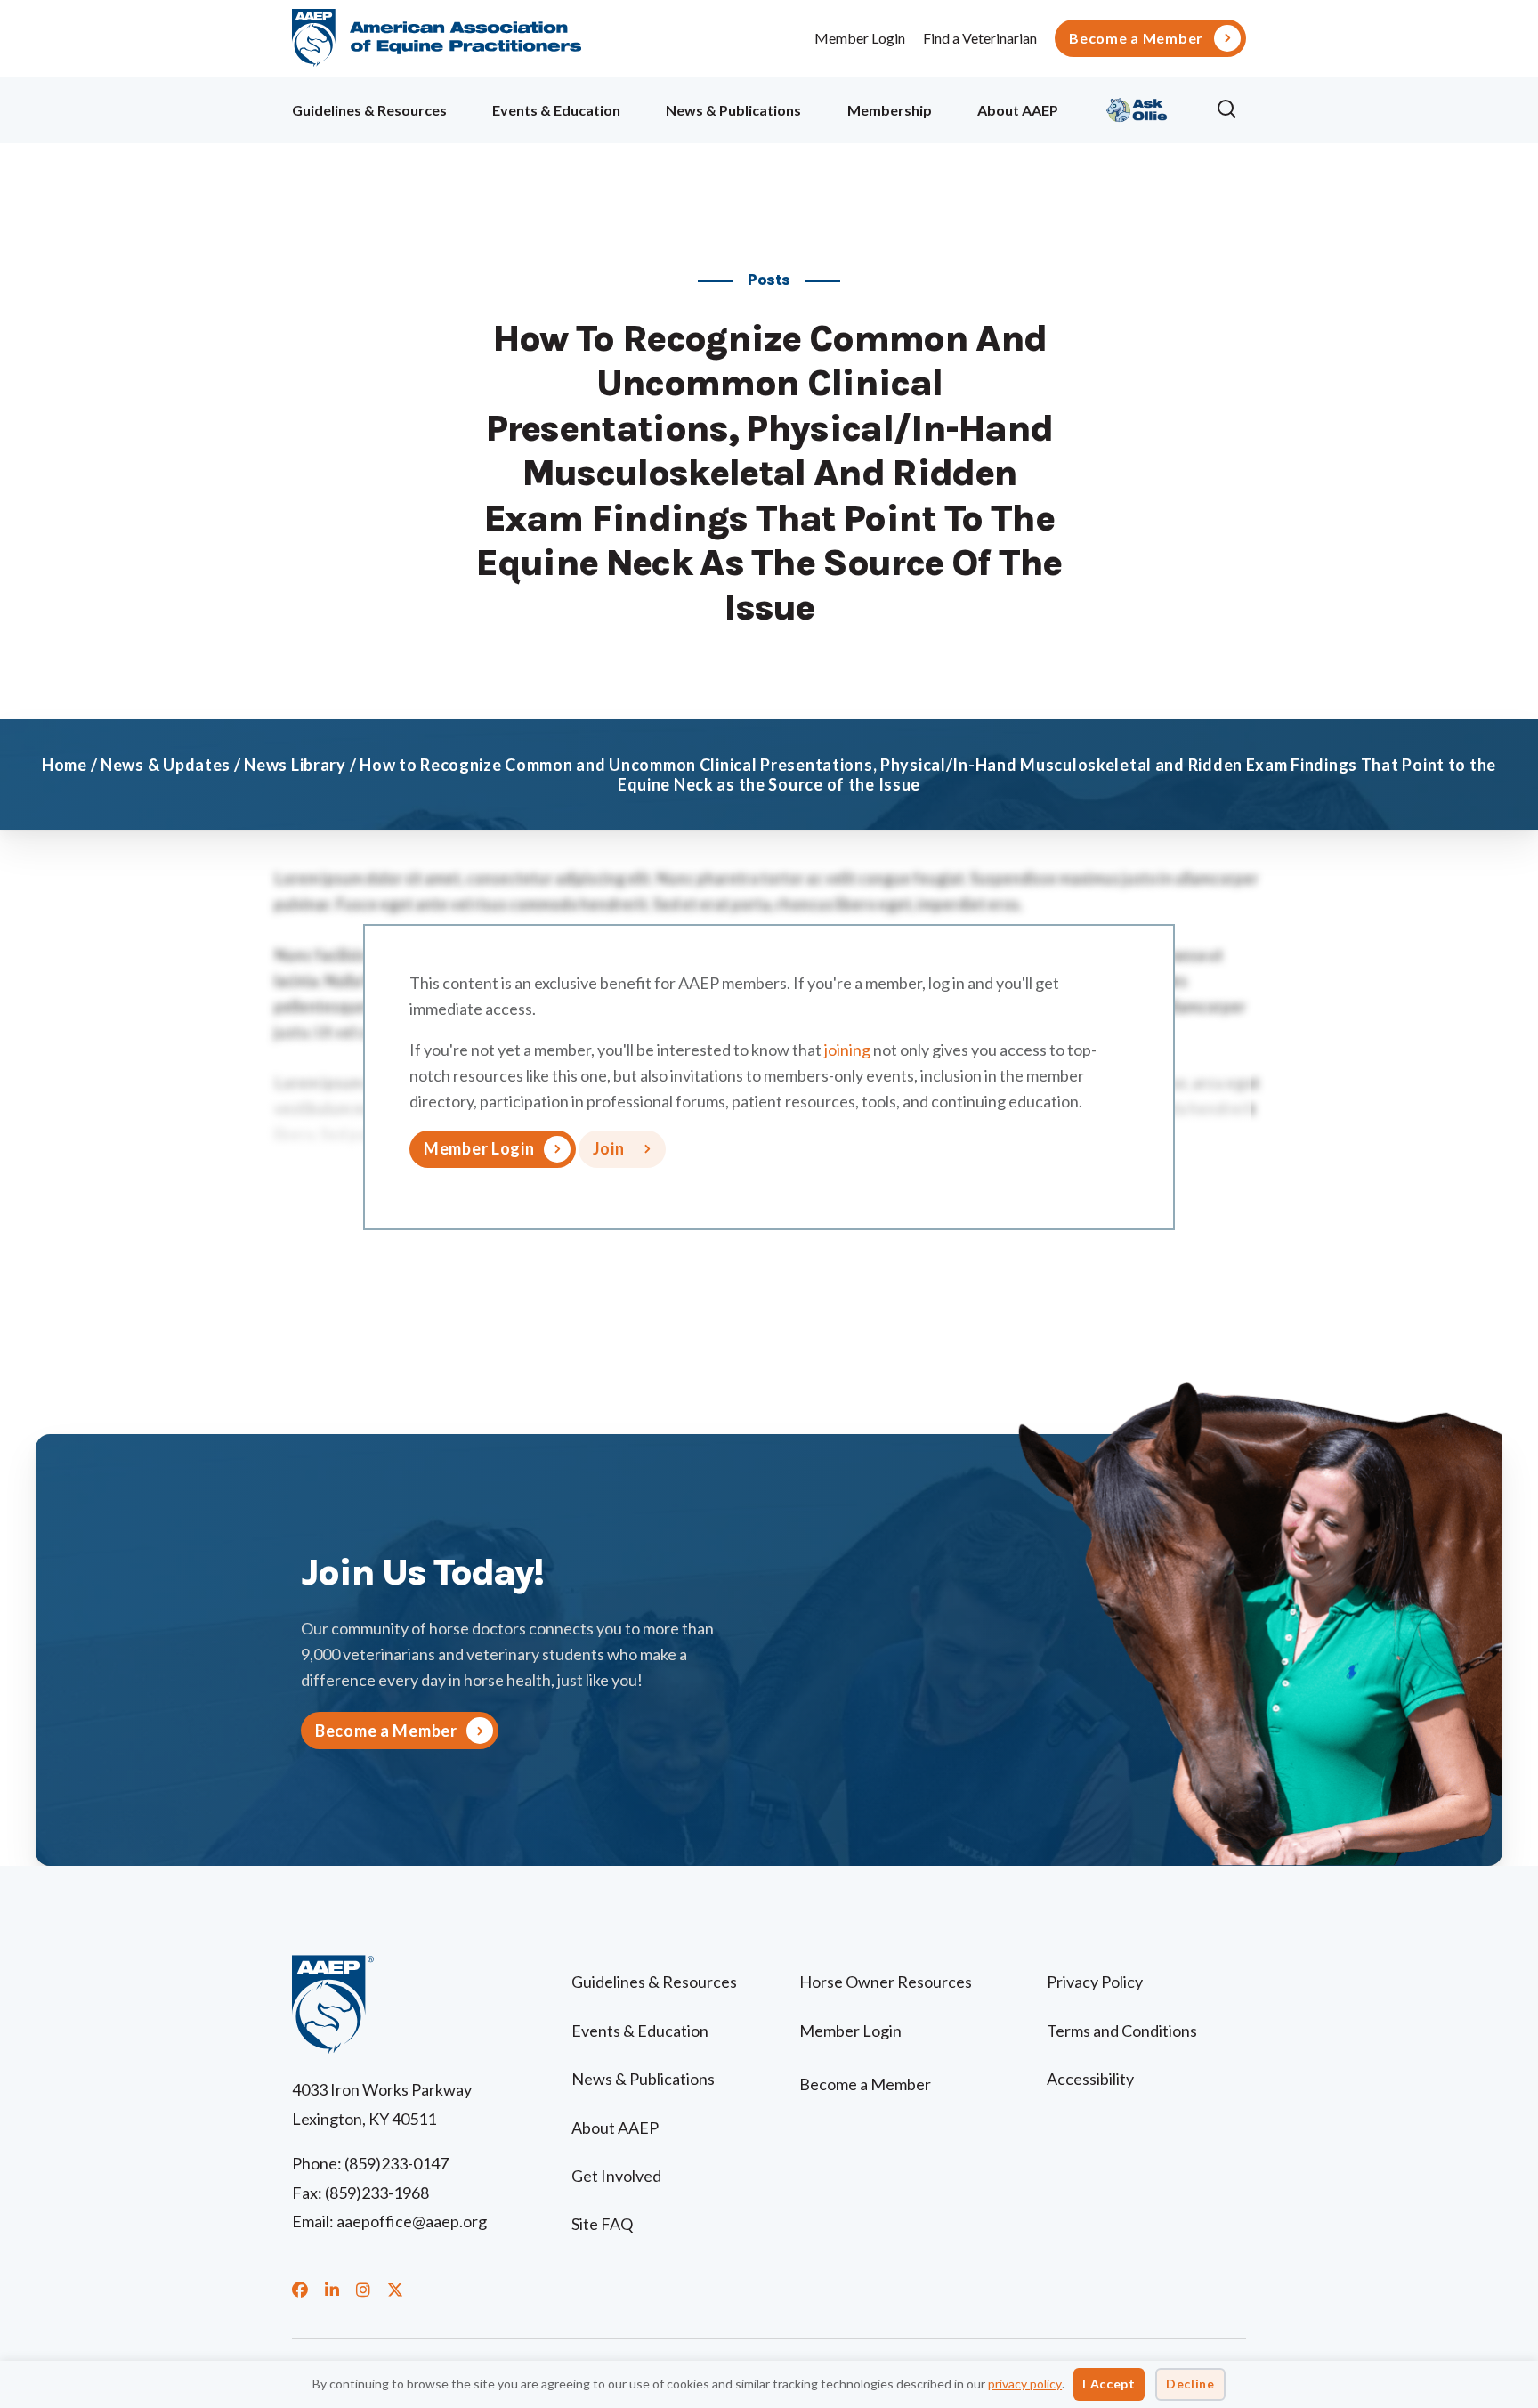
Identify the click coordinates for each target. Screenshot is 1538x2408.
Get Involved (616, 2176)
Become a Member (1136, 38)
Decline (1190, 2384)
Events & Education (556, 110)
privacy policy (1025, 2384)
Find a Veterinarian (980, 38)
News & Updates (166, 765)
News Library (295, 765)
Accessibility (1090, 2079)
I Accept (1109, 2384)
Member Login (860, 38)
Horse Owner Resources (886, 1982)
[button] (1231, 109)
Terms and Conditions (1122, 2031)
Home (65, 765)
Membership (890, 110)
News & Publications (733, 110)
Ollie (1137, 107)
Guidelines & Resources (369, 110)
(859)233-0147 (397, 2163)
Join (609, 1148)
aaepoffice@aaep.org (412, 2221)
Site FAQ (602, 2224)
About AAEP (1018, 110)
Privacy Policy (1095, 1982)
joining (847, 1050)
